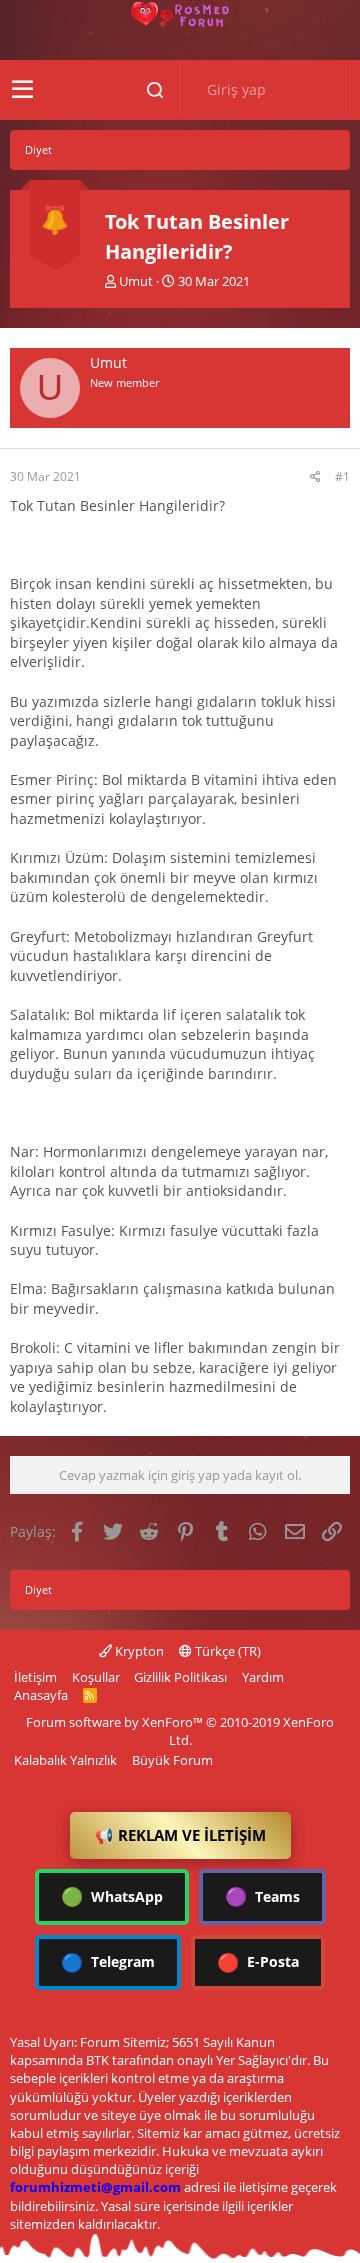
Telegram (108, 1962)
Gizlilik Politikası (180, 1677)
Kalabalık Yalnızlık (65, 1760)
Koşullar (96, 1677)
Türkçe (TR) (226, 1651)
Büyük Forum (172, 1760)
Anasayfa (41, 1695)
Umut (136, 281)
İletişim (35, 1677)
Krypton (138, 1651)
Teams (262, 1896)
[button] (22, 90)
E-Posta (258, 1962)
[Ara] (155, 90)
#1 (342, 476)
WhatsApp (112, 1896)
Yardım (263, 1677)
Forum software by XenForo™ (180, 1731)
